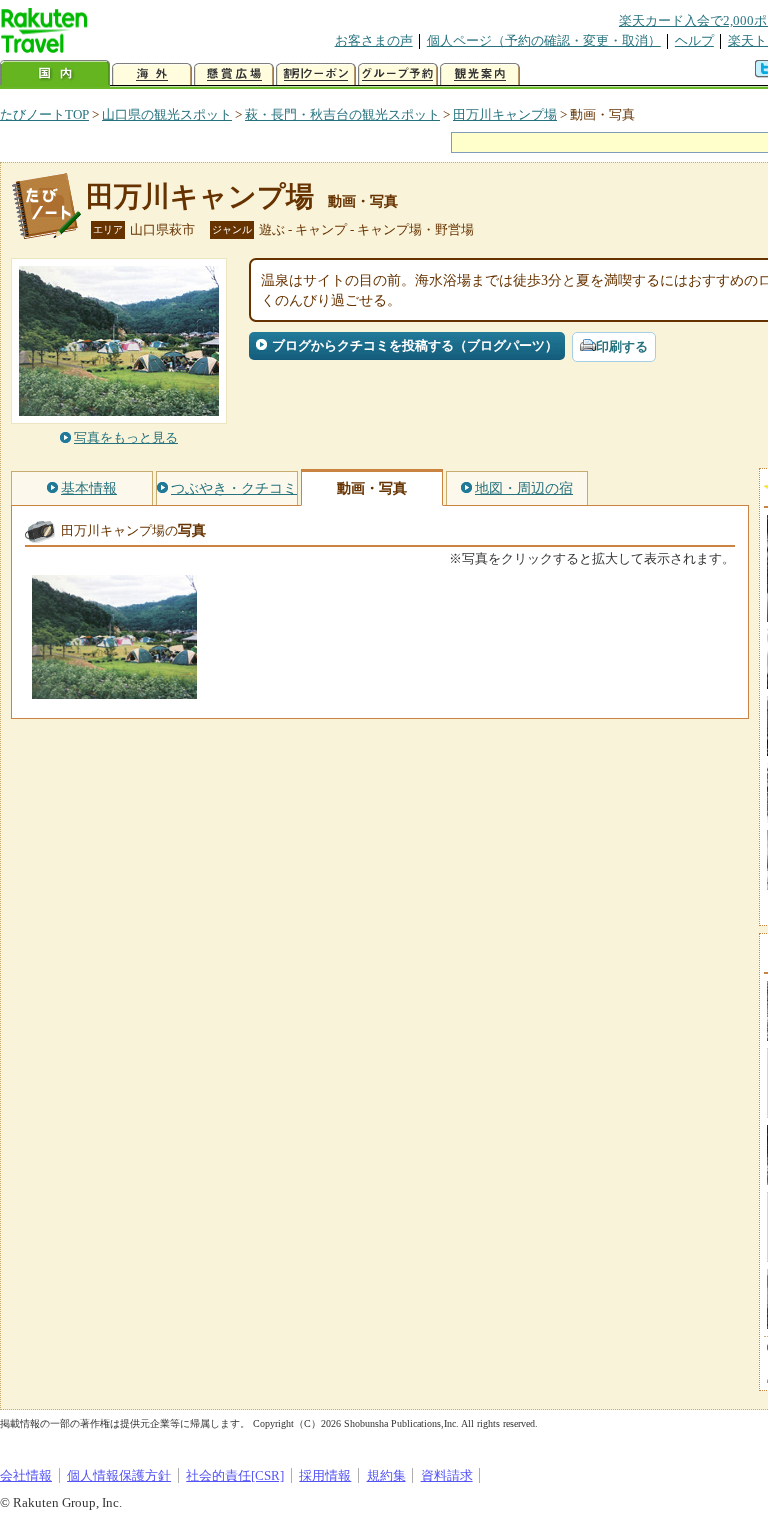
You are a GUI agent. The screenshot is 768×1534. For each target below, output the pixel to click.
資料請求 (447, 1475)
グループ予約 (398, 74)
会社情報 (26, 1475)
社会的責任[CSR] (235, 1475)
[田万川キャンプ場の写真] (114, 689)
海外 (152, 74)
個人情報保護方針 (119, 1475)
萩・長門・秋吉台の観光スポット (342, 114)
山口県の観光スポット (167, 114)
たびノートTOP (44, 114)
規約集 (386, 1475)
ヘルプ (694, 40)
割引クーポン (316, 74)
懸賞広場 (234, 74)
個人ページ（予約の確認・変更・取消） (544, 40)
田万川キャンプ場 (505, 114)
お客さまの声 (374, 40)
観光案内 (480, 74)
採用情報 (325, 1475)
